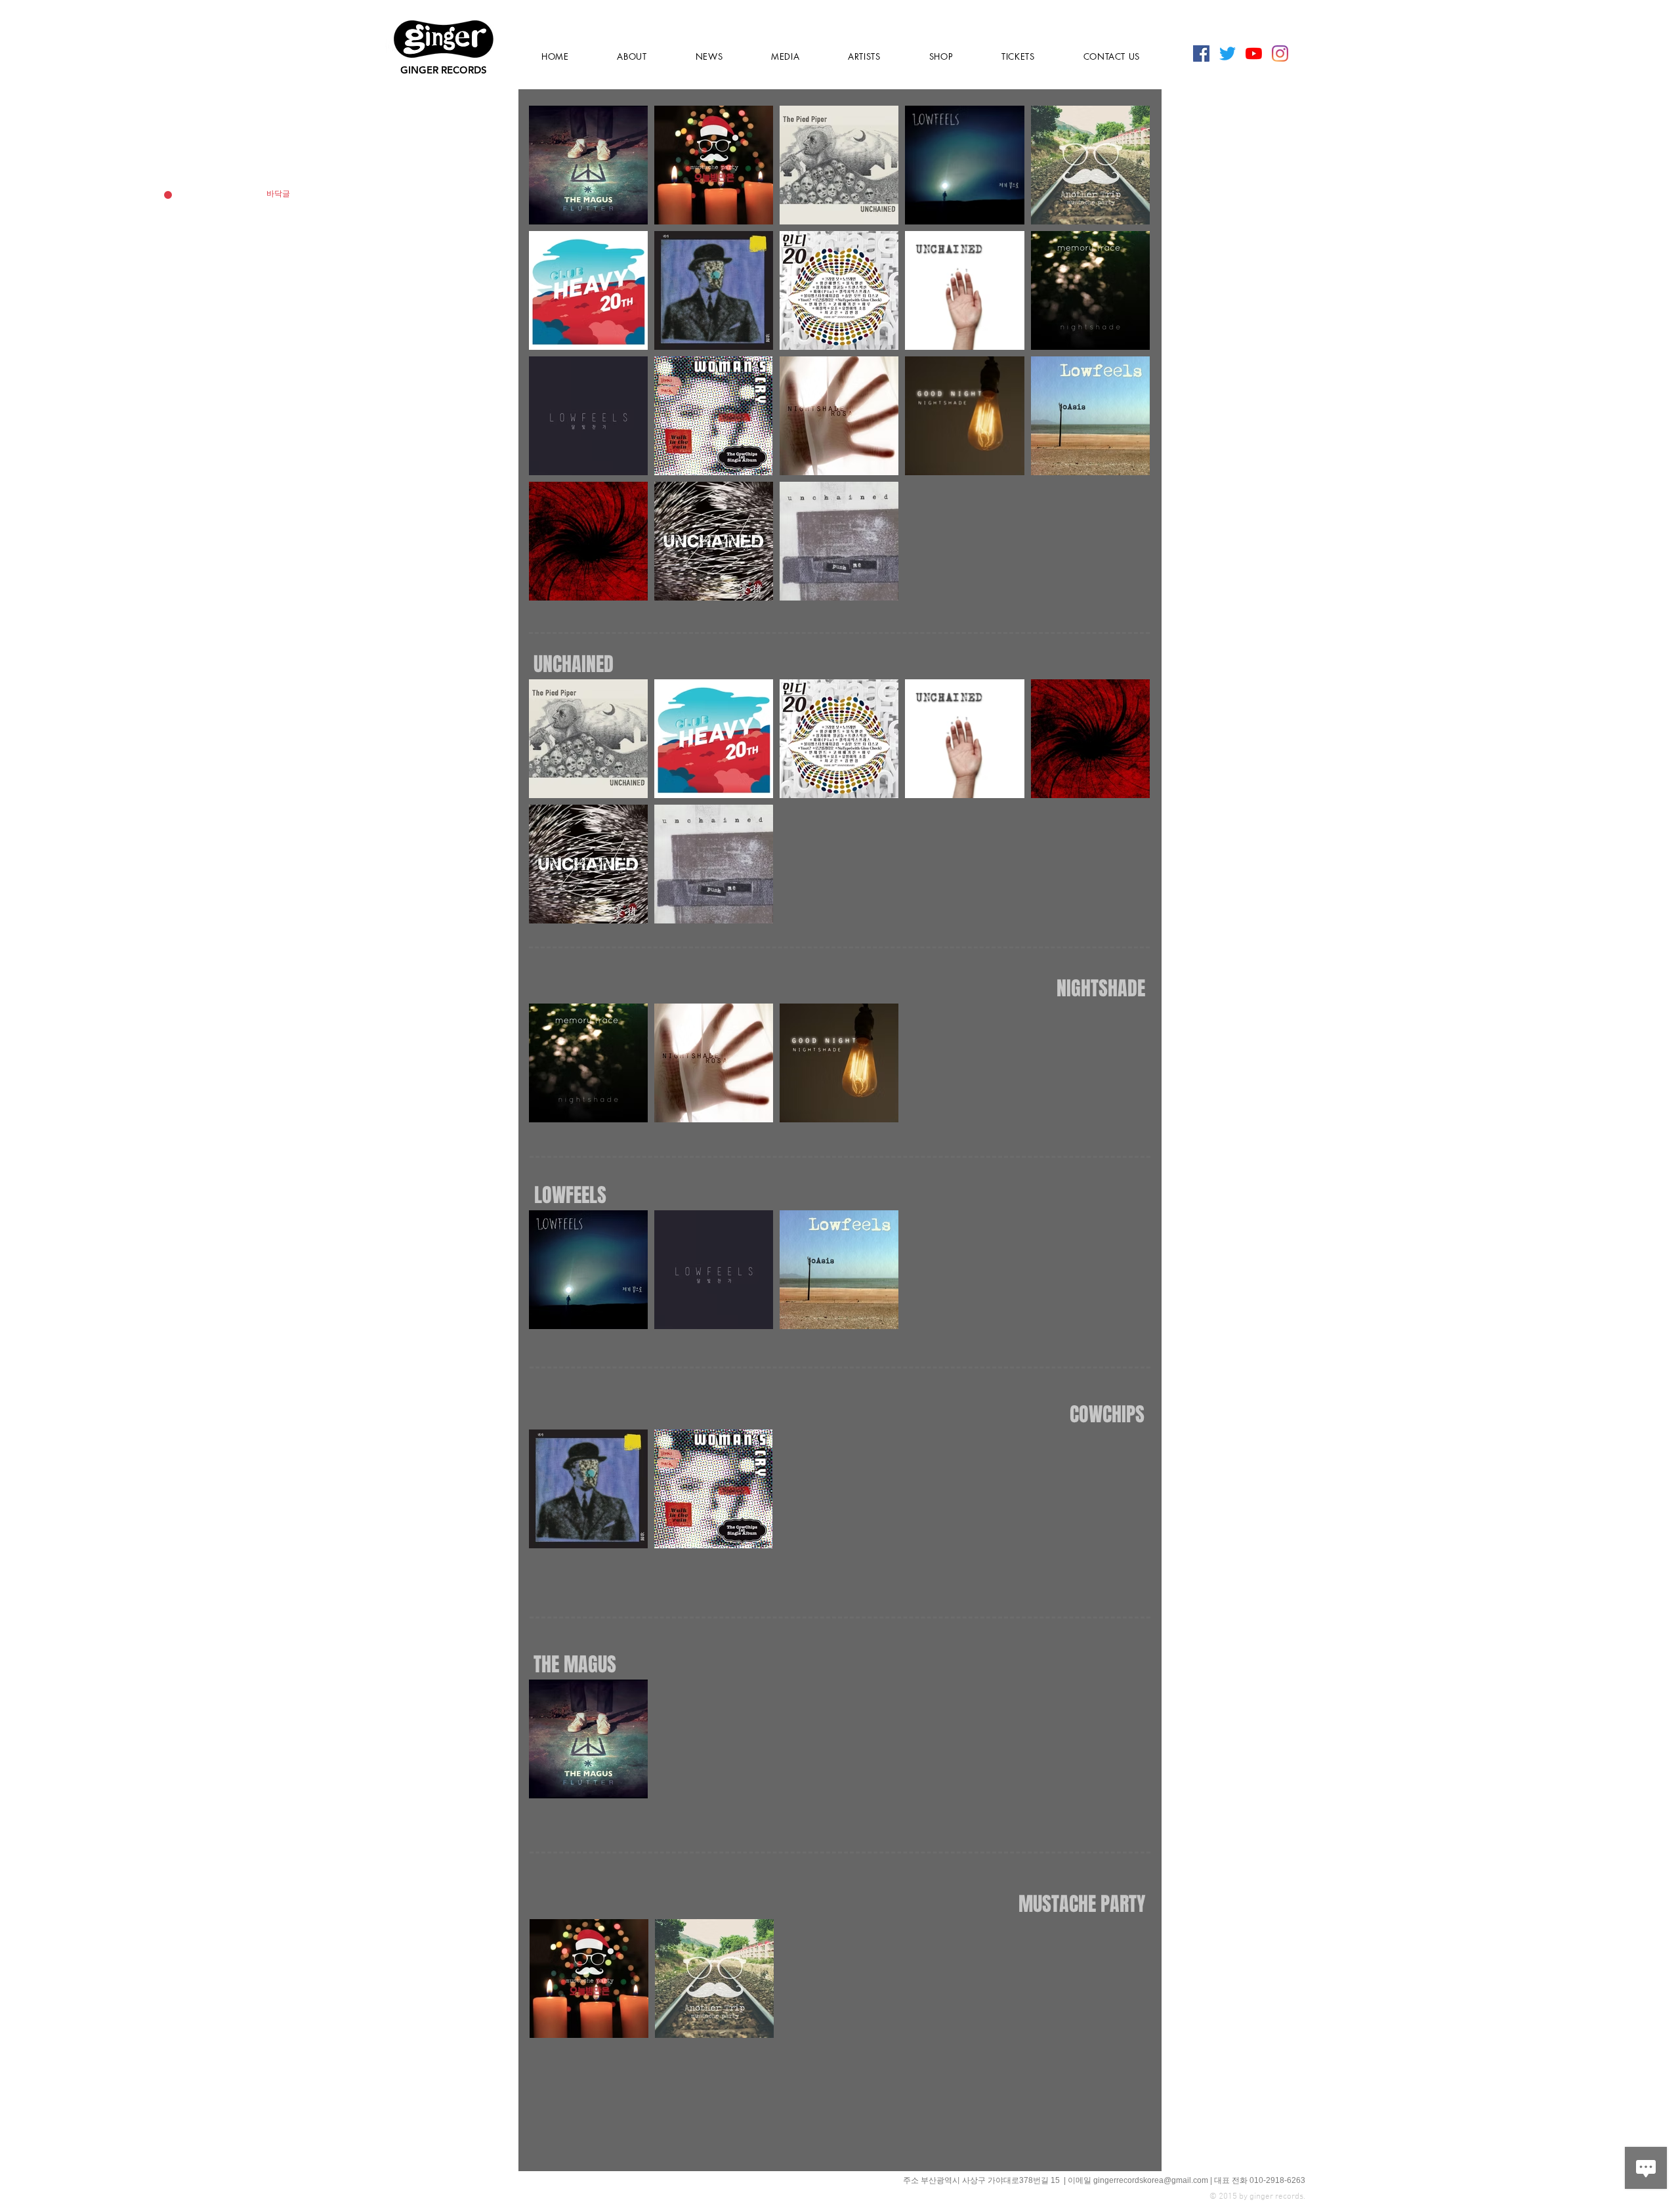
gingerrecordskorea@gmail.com (1151, 2180)
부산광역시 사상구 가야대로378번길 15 (991, 2180)
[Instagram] (1280, 53)
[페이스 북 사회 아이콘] (1201, 53)
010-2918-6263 (1277, 2180)
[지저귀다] (1228, 53)
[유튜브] (1254, 53)
